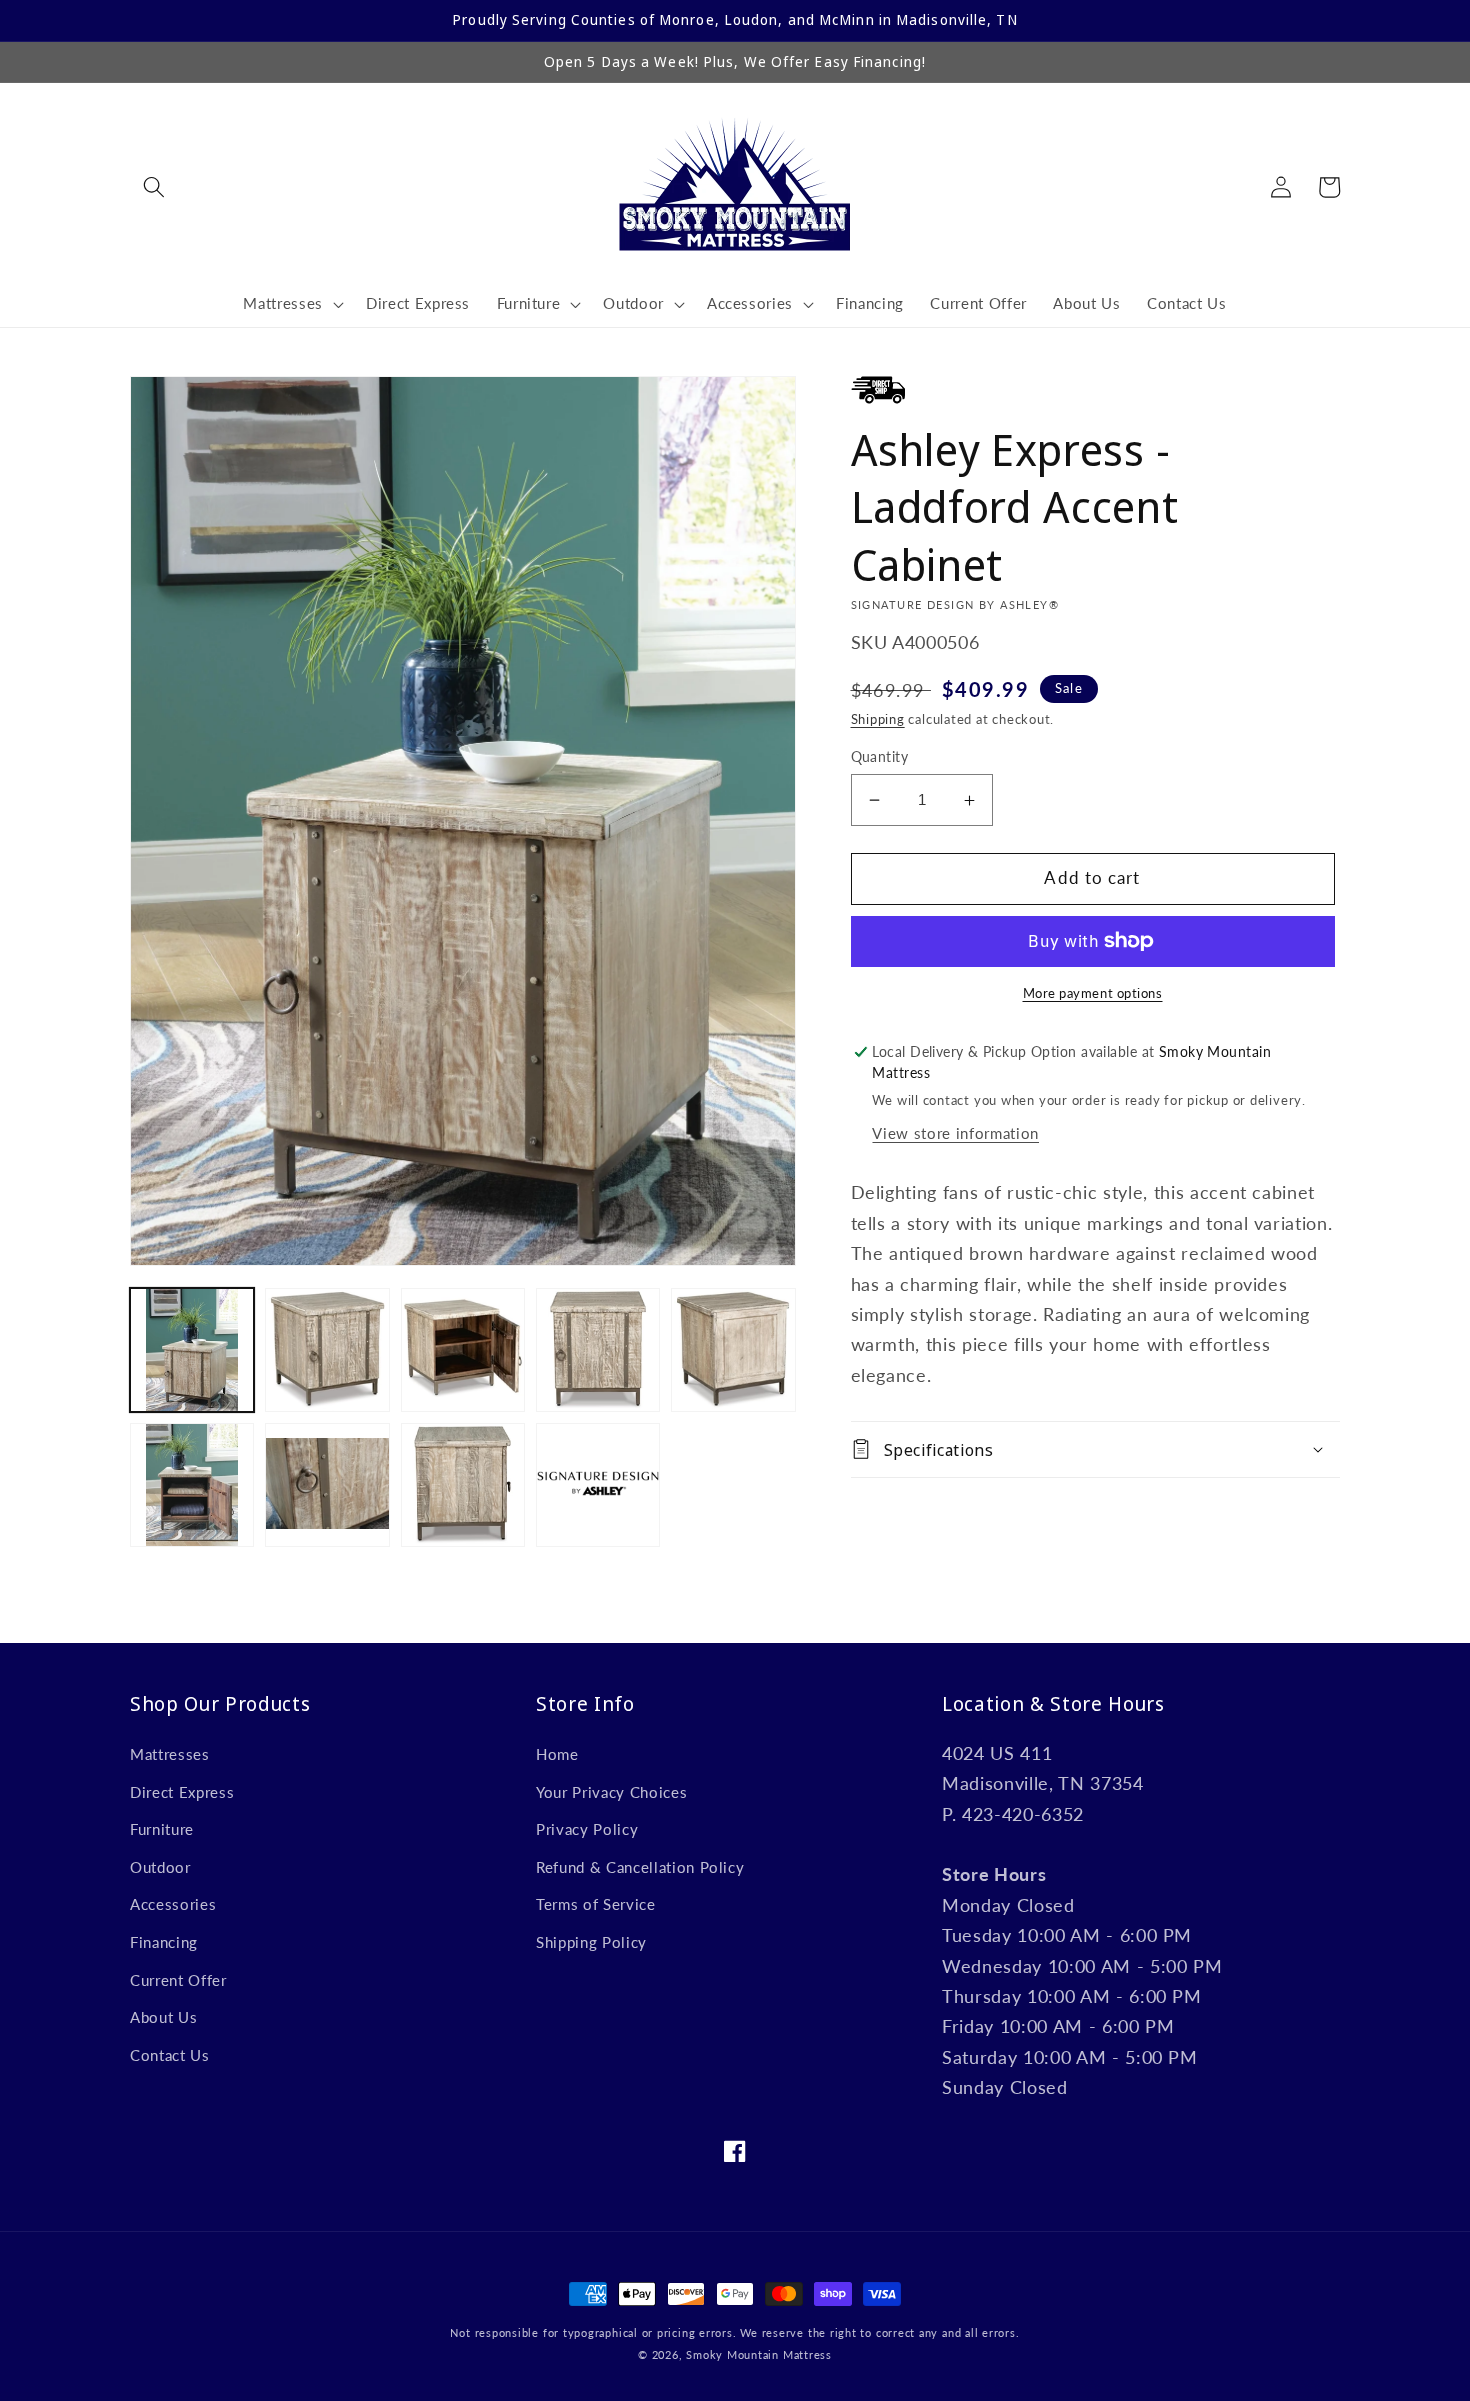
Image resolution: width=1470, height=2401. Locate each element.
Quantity (880, 756)
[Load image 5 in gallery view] (733, 1350)
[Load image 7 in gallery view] (327, 1485)
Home (557, 1754)
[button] (154, 187)
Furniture (162, 1829)
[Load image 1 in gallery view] (192, 1350)
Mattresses (170, 1754)
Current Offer (178, 1980)
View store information (955, 1133)
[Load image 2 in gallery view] (327, 1350)
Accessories (173, 1904)
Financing (164, 1942)
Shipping (878, 719)
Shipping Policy (591, 1942)
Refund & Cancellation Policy (640, 1867)
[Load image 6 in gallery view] (192, 1485)
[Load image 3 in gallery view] (463, 1350)
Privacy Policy (587, 1829)
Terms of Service (596, 1904)
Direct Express (182, 1792)
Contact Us (170, 2055)
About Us (163, 2017)
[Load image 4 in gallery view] (598, 1350)
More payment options (1093, 993)
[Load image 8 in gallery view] (463, 1485)
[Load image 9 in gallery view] (598, 1485)
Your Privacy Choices (611, 1792)
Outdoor (160, 1867)
